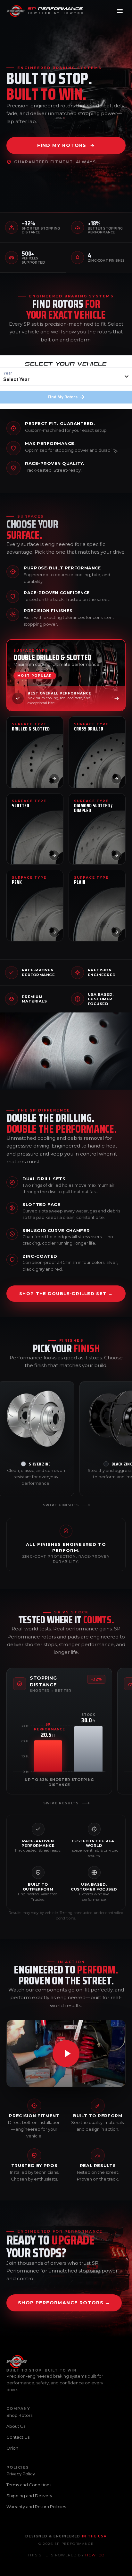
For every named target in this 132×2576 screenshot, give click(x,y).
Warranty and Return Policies (36, 2507)
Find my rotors (62, 145)
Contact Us (18, 2437)
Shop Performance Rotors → (64, 2303)
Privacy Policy (21, 2474)
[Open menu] (120, 11)
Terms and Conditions (29, 2485)
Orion (12, 2448)
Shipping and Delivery (29, 2496)
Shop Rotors (19, 2415)
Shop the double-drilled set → (66, 1293)
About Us (16, 2426)
